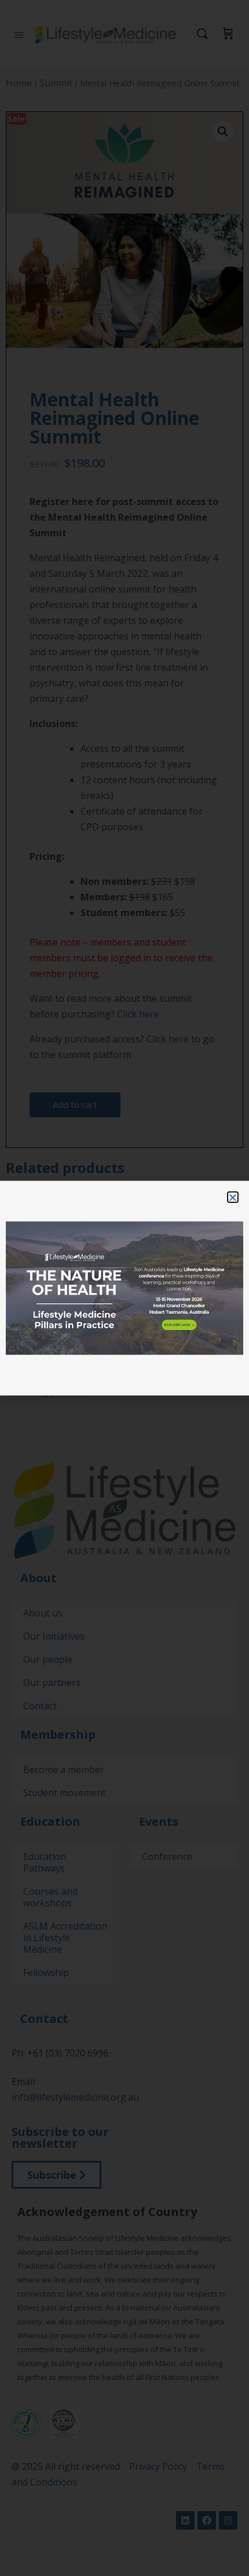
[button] (233, 1197)
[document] (124, 1288)
